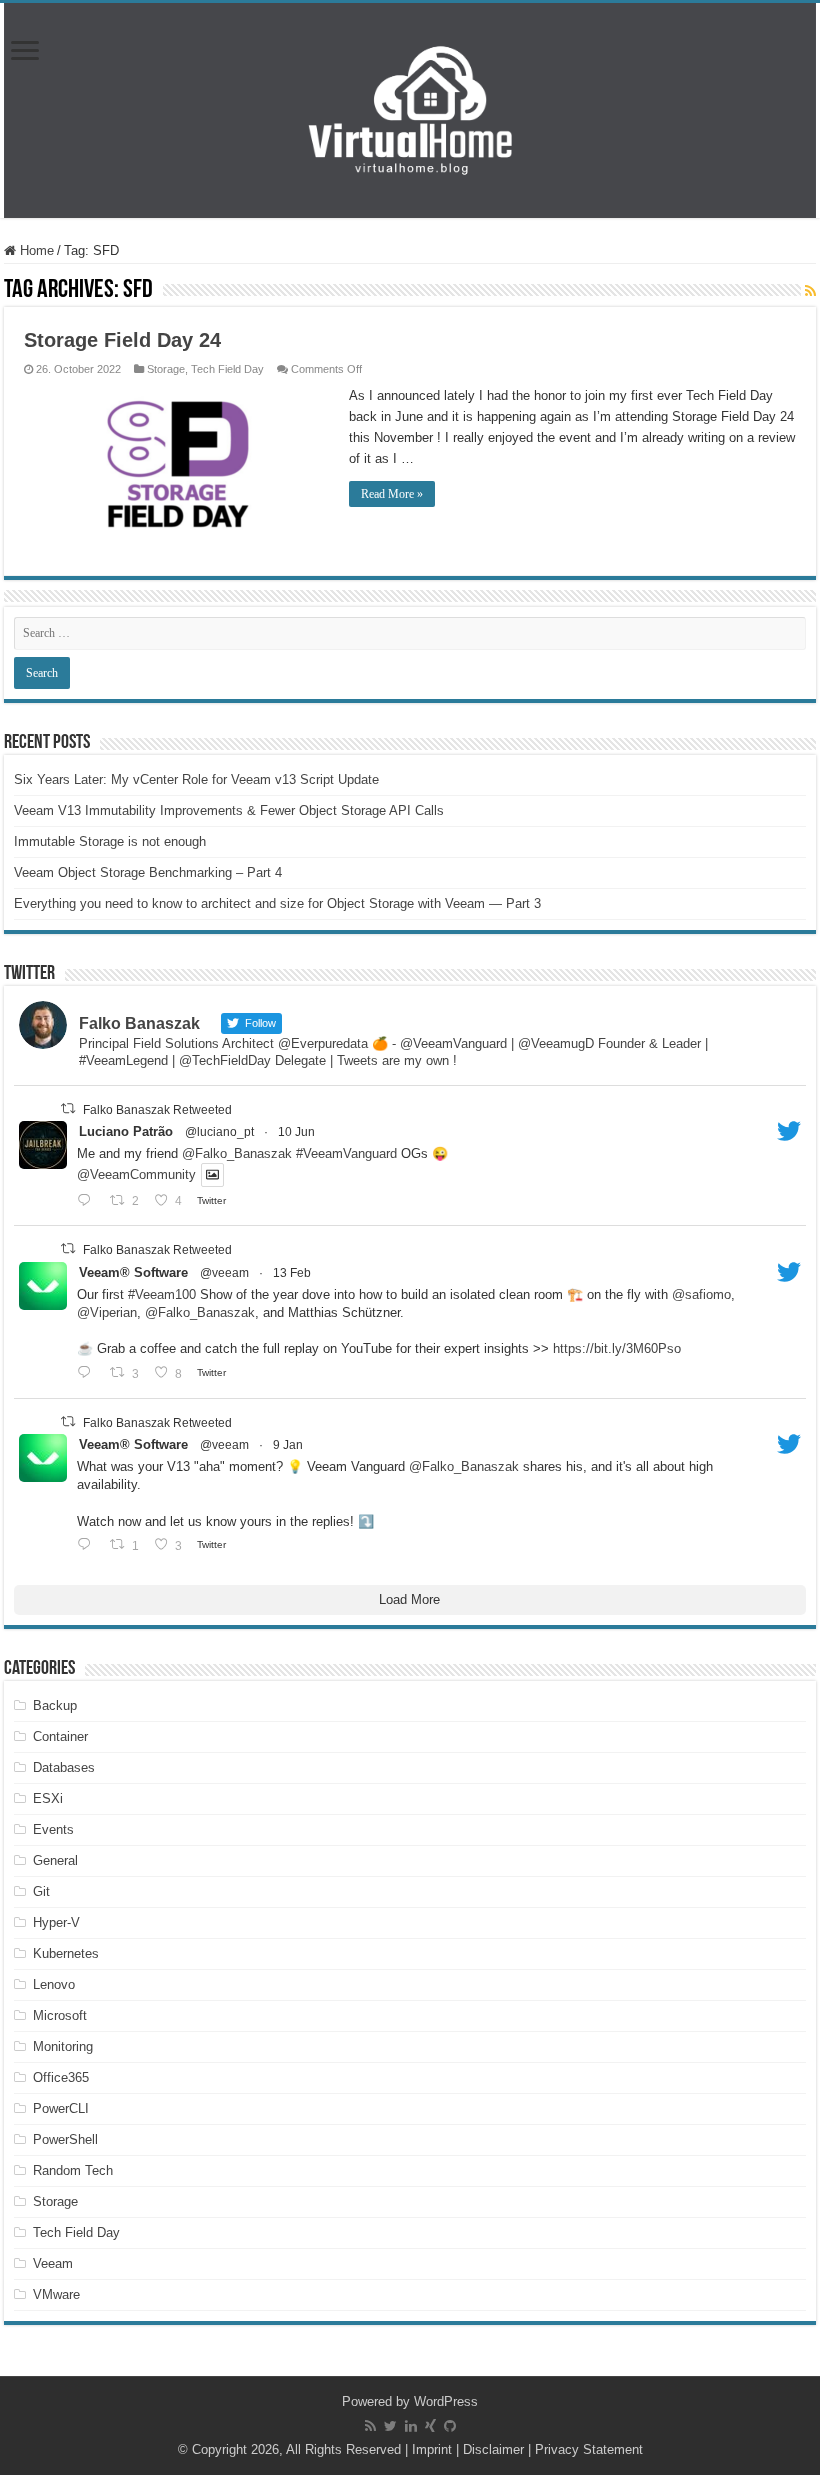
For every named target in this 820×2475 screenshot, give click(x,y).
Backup (55, 1705)
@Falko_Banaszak (237, 1153)
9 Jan (288, 1445)
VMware (56, 2294)
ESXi (48, 1798)
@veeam (224, 1273)
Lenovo (54, 1984)
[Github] (450, 2426)
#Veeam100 (162, 1294)
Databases (64, 1767)
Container (60, 1736)
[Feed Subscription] (810, 291)
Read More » (392, 494)
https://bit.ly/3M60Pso (617, 1348)
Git (41, 1891)
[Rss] (370, 2426)
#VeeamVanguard (346, 1153)
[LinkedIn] (411, 2426)
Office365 (61, 2077)
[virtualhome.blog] (410, 110)
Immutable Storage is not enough (110, 841)
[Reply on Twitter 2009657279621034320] (88, 1544)
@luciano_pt (219, 1132)
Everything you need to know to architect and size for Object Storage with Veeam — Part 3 (277, 903)
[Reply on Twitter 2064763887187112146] (88, 1200)
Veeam (53, 2263)
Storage (166, 369)
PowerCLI (61, 2108)
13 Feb (292, 1273)
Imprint (432, 2449)
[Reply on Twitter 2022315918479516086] (88, 1372)
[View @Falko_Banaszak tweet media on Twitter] (212, 1174)
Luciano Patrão (126, 1131)
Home (35, 250)
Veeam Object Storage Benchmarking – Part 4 (148, 872)
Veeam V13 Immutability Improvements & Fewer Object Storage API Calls (229, 810)
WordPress (446, 2401)
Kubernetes (66, 1953)
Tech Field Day (227, 369)
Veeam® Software (133, 1272)
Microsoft (60, 2015)
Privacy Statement (589, 2449)
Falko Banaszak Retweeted (157, 1109)
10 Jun (296, 1132)
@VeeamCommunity (136, 1175)
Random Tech (73, 2170)
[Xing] (430, 2426)
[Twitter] (390, 2426)
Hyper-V (56, 1922)
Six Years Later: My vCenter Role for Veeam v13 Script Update (196, 779)
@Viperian (107, 1312)
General (55, 1860)
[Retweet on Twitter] (68, 1108)
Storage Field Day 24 (122, 340)
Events (53, 1829)
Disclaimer (493, 2449)
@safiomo (701, 1294)
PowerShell (65, 2139)
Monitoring (63, 2046)
